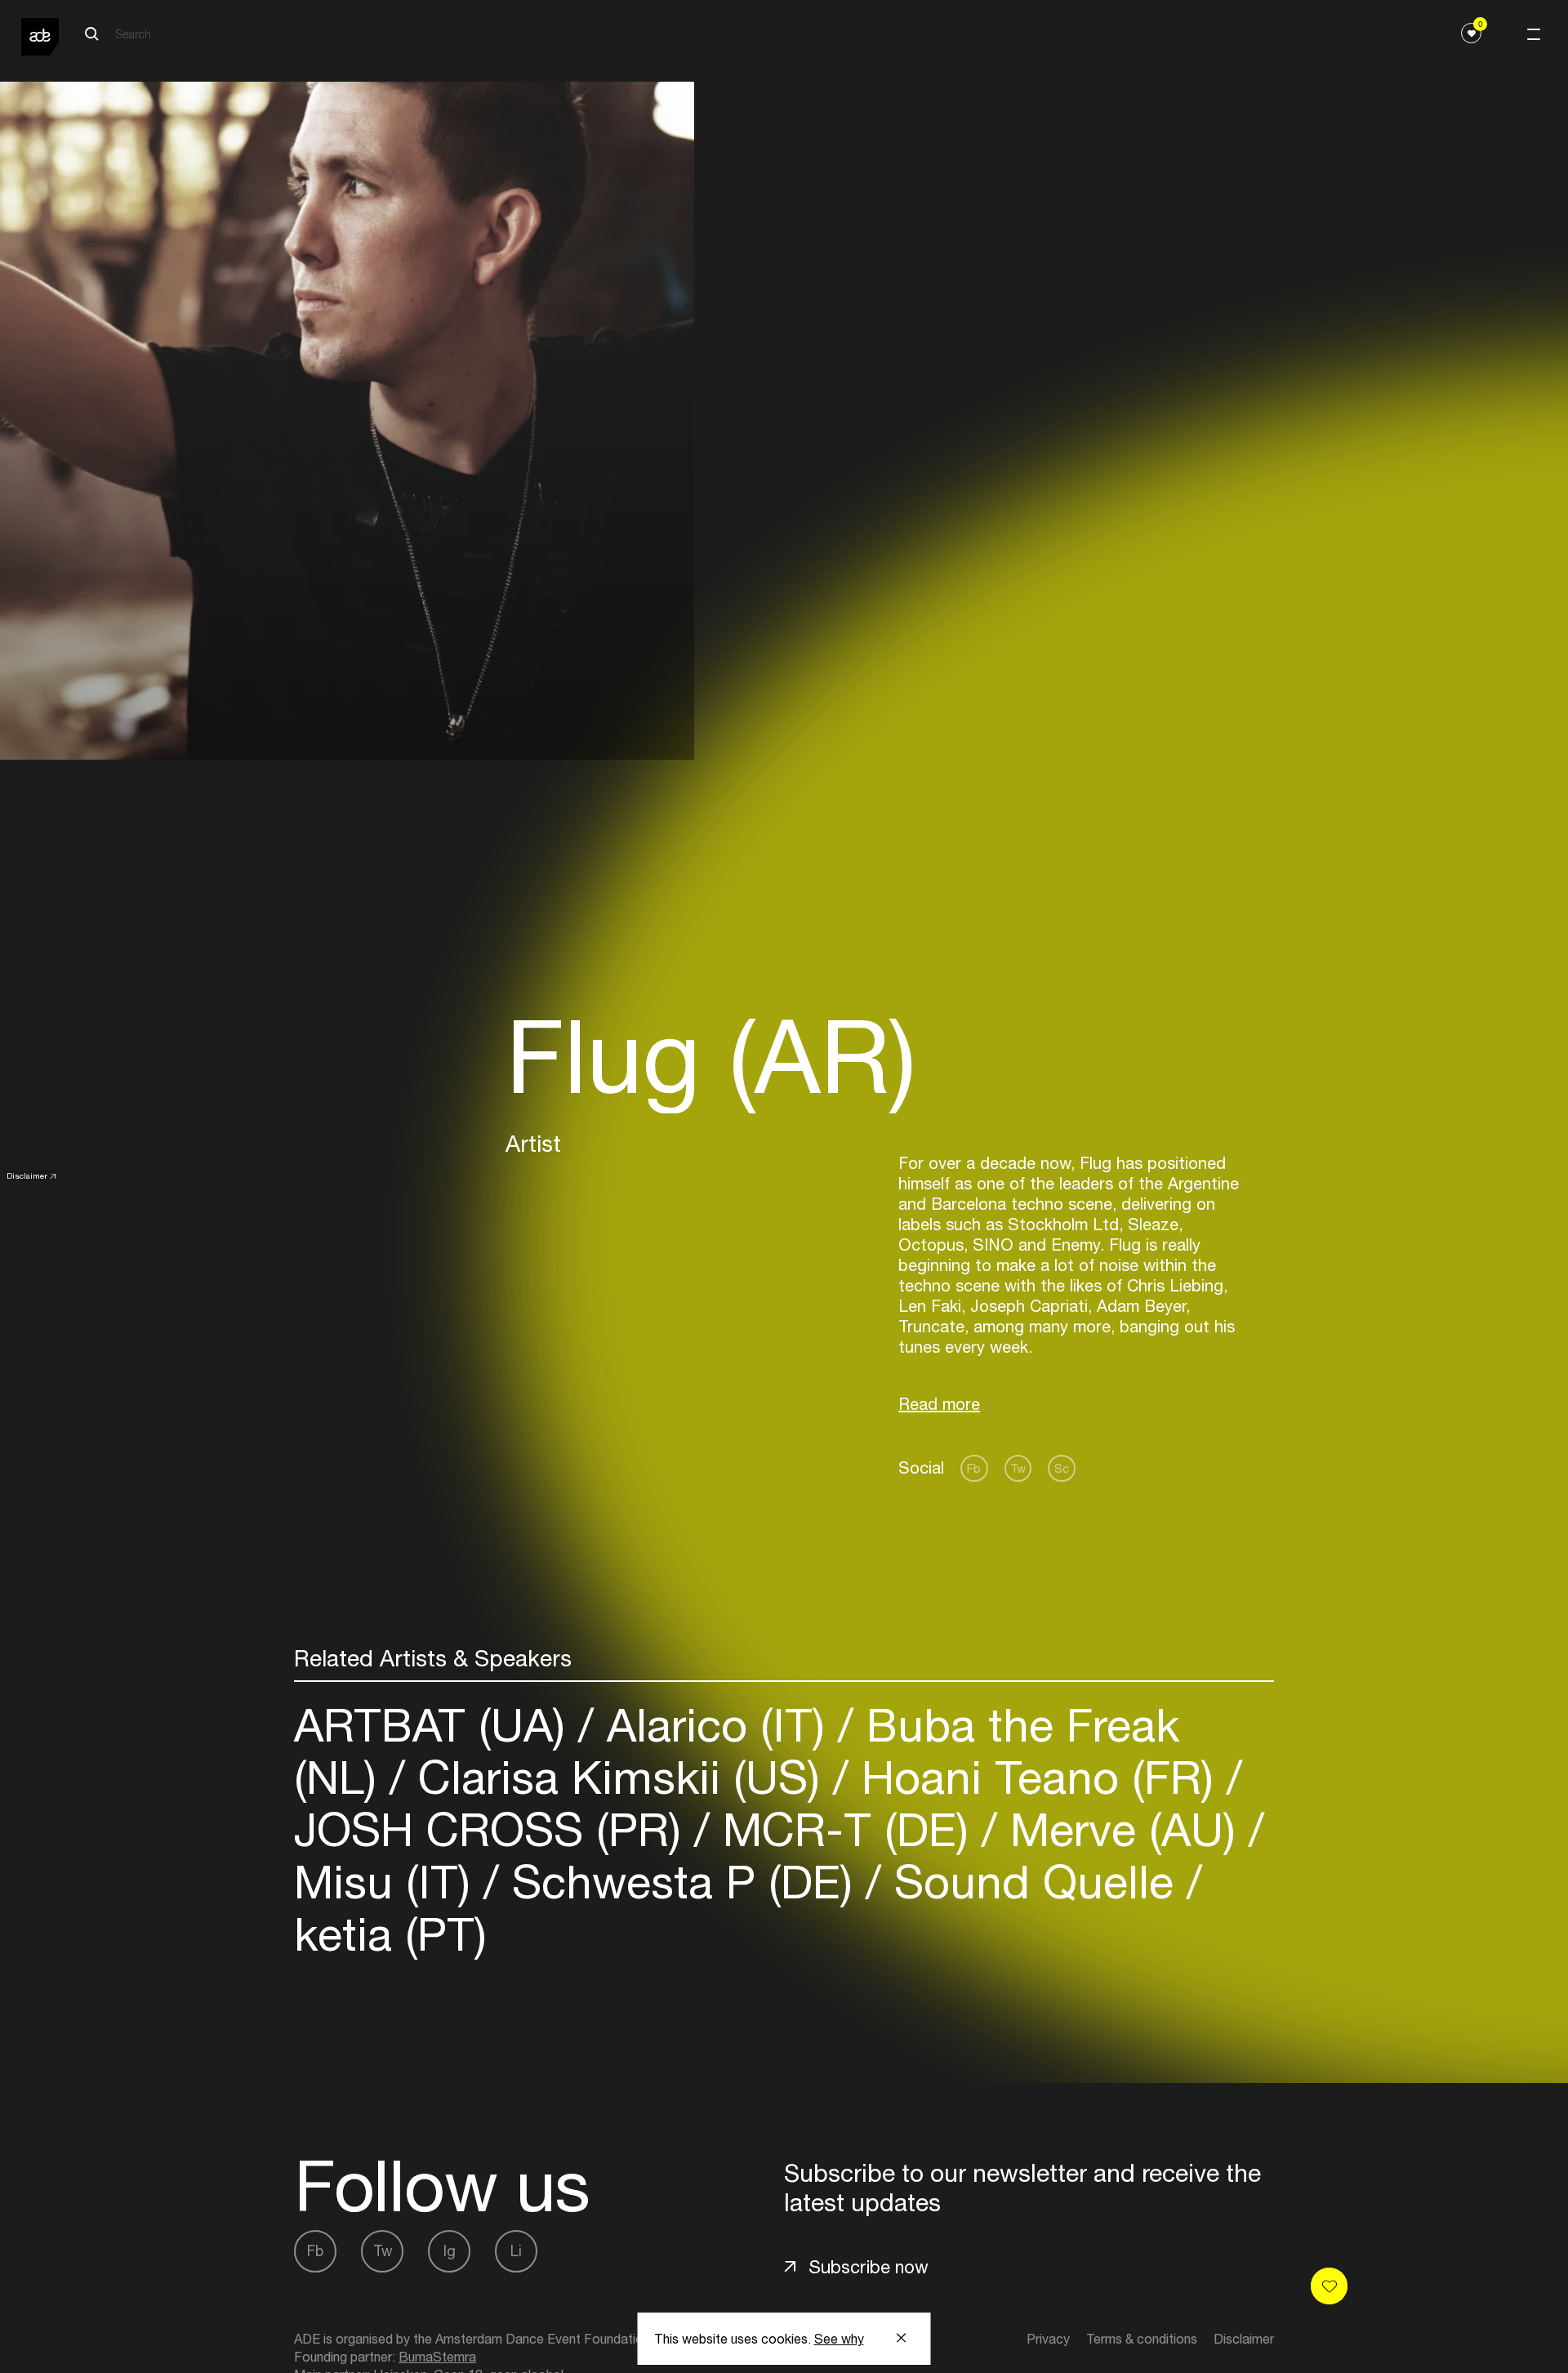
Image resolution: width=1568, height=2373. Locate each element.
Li (516, 2251)
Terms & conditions (1142, 2339)
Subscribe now (869, 2267)
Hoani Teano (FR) (1038, 1777)
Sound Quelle (1034, 1882)
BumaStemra (437, 2357)
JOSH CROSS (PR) (494, 1829)
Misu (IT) (389, 1882)
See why (839, 2339)
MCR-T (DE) (846, 1829)
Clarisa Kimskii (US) (619, 1777)
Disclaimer (27, 1175)
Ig (450, 2251)
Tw (1018, 1468)
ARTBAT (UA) (436, 1725)
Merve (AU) (1123, 1829)
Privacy (1048, 2339)
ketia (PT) (390, 1934)
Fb (974, 1468)
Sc (1062, 1468)
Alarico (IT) (716, 1725)
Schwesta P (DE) (682, 1882)
